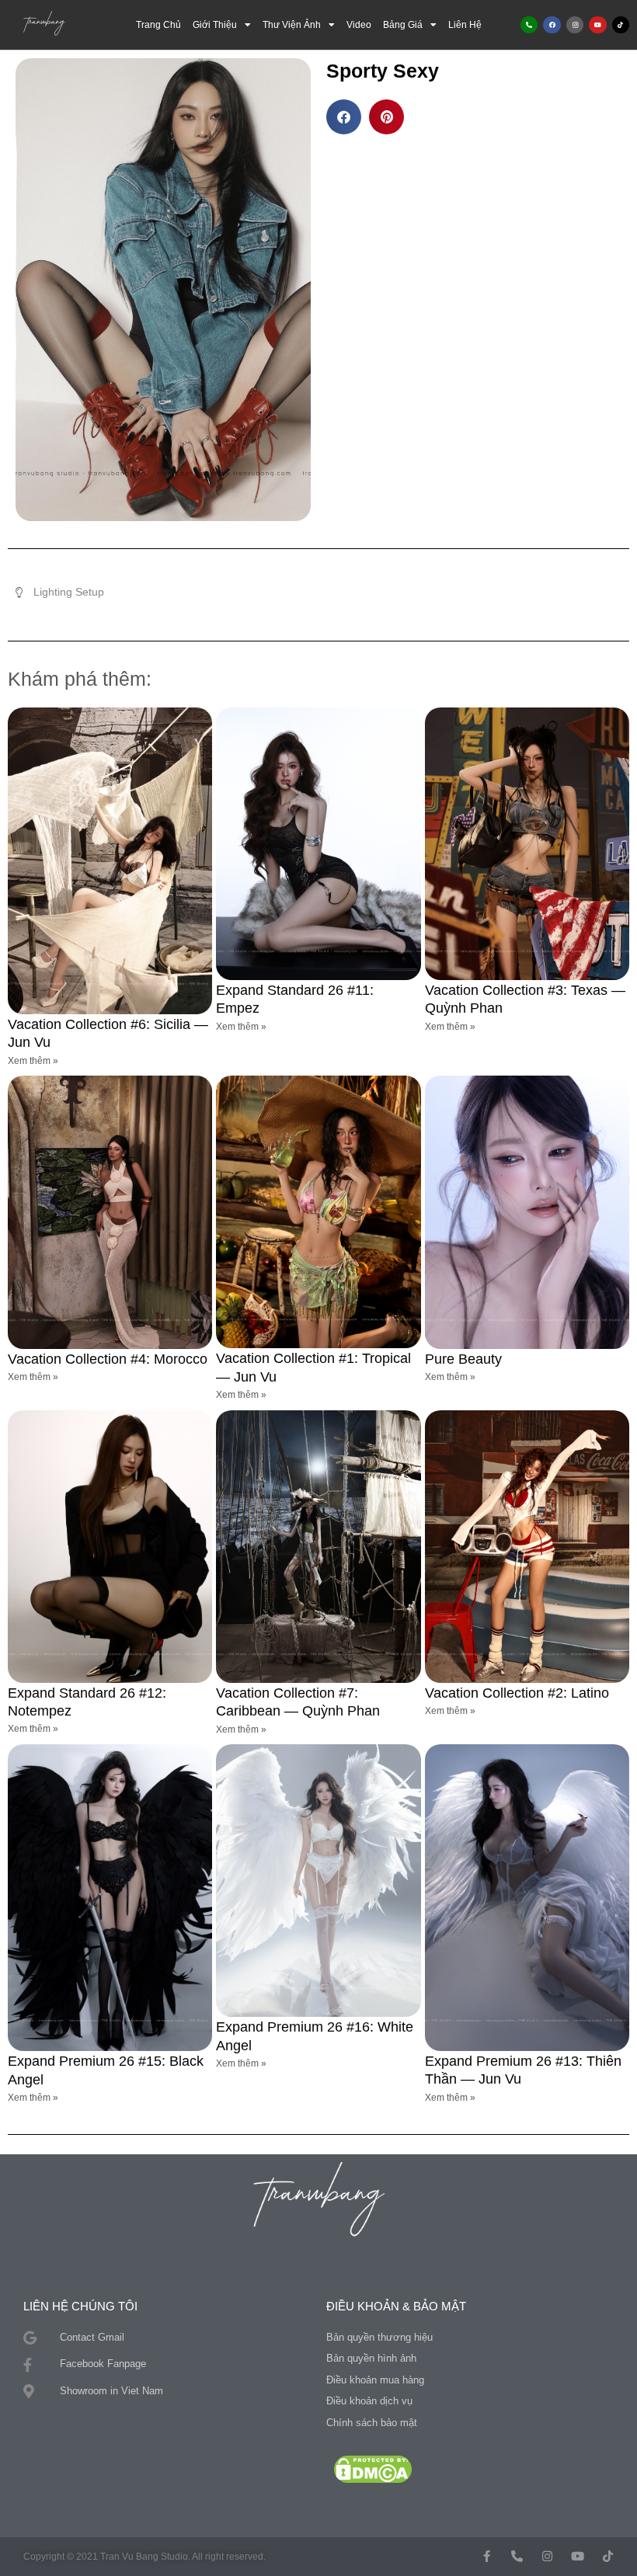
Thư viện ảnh (292, 25)
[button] (344, 117)
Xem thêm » (33, 1061)
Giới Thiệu (215, 25)
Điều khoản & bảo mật (396, 2306)
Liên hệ (465, 25)
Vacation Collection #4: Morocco (108, 1359)
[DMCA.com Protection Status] (373, 2468)
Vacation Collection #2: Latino (517, 1693)
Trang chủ (158, 25)
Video (359, 25)
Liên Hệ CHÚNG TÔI (80, 2306)
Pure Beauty (463, 1359)
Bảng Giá (403, 25)
